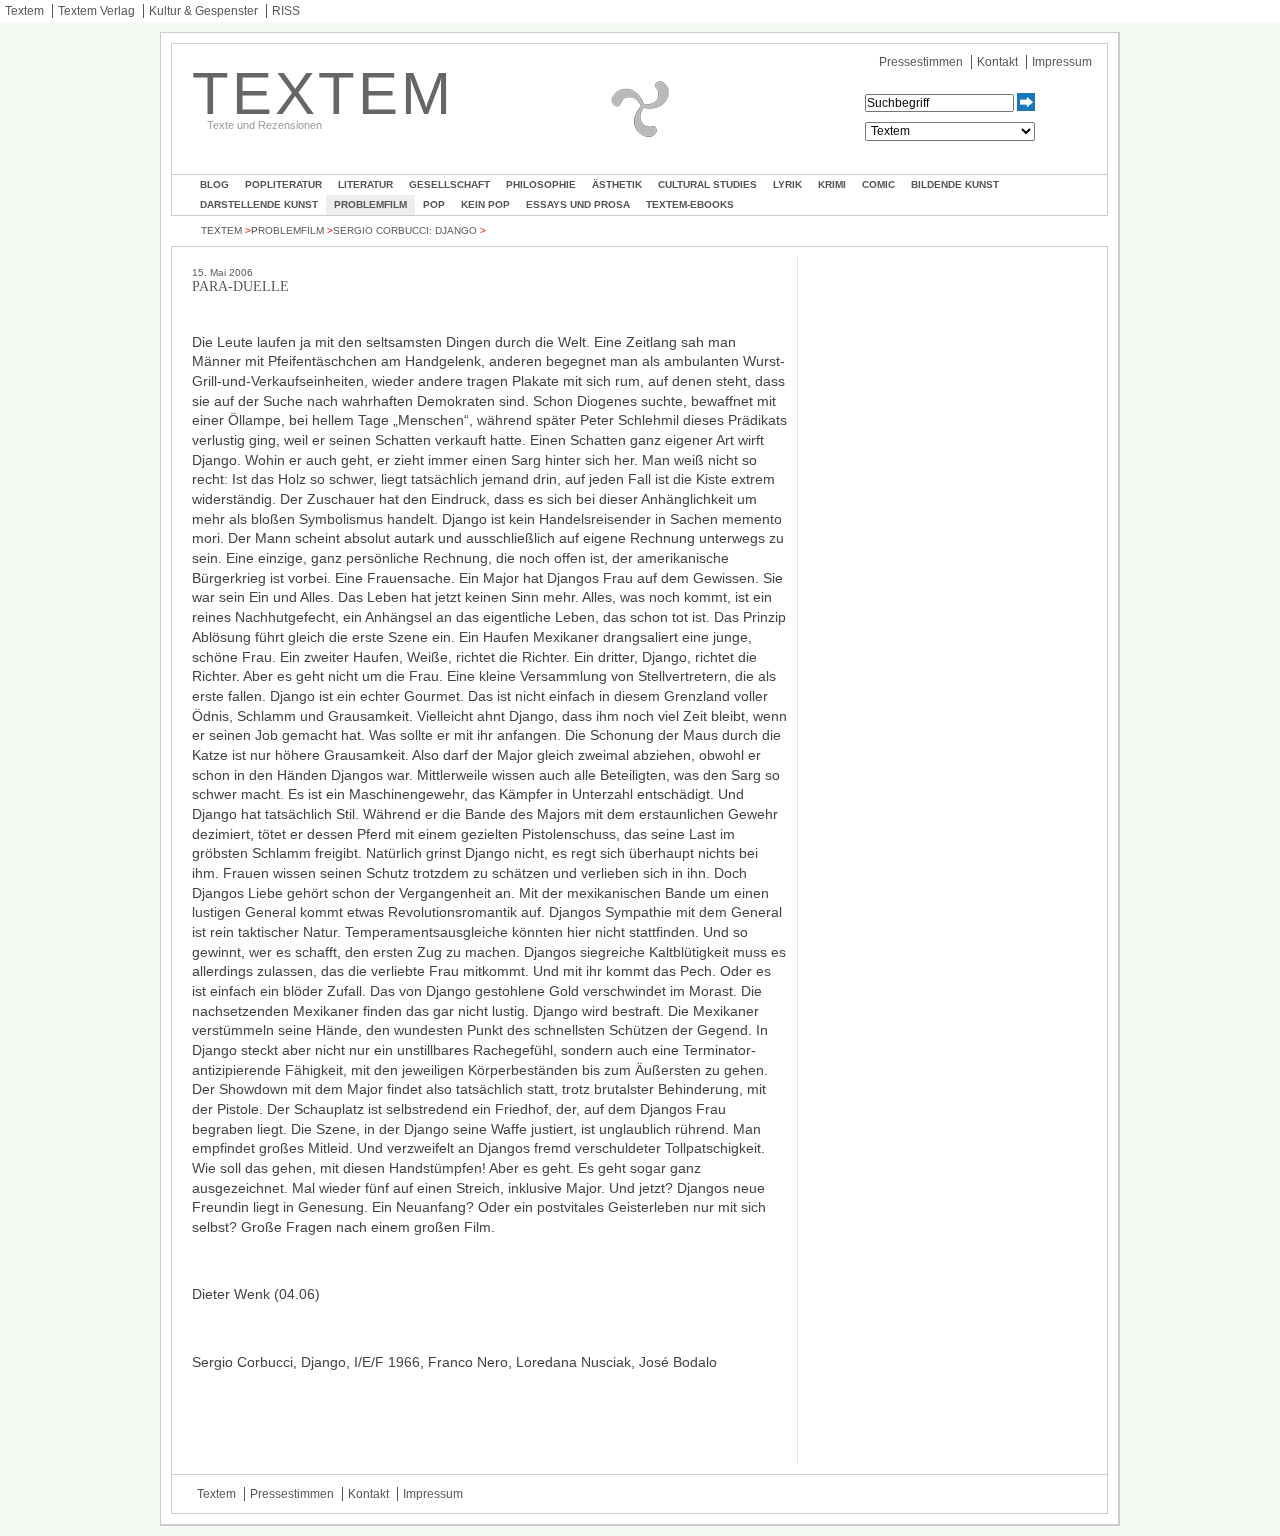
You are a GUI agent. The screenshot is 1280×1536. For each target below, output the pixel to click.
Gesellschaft (449, 184)
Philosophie (541, 184)
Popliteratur (283, 184)
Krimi (832, 184)
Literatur (365, 184)
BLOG (214, 184)
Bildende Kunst (955, 184)
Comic (878, 184)
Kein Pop (485, 204)
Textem (24, 11)
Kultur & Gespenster (203, 11)
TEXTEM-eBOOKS (690, 204)
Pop (434, 204)
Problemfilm (370, 204)
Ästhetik (617, 184)
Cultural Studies (707, 184)
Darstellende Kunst (259, 204)
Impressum (1062, 62)
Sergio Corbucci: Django (405, 230)
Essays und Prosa (578, 204)
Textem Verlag (96, 11)
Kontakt (997, 62)
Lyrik (787, 184)
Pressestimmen (921, 62)
